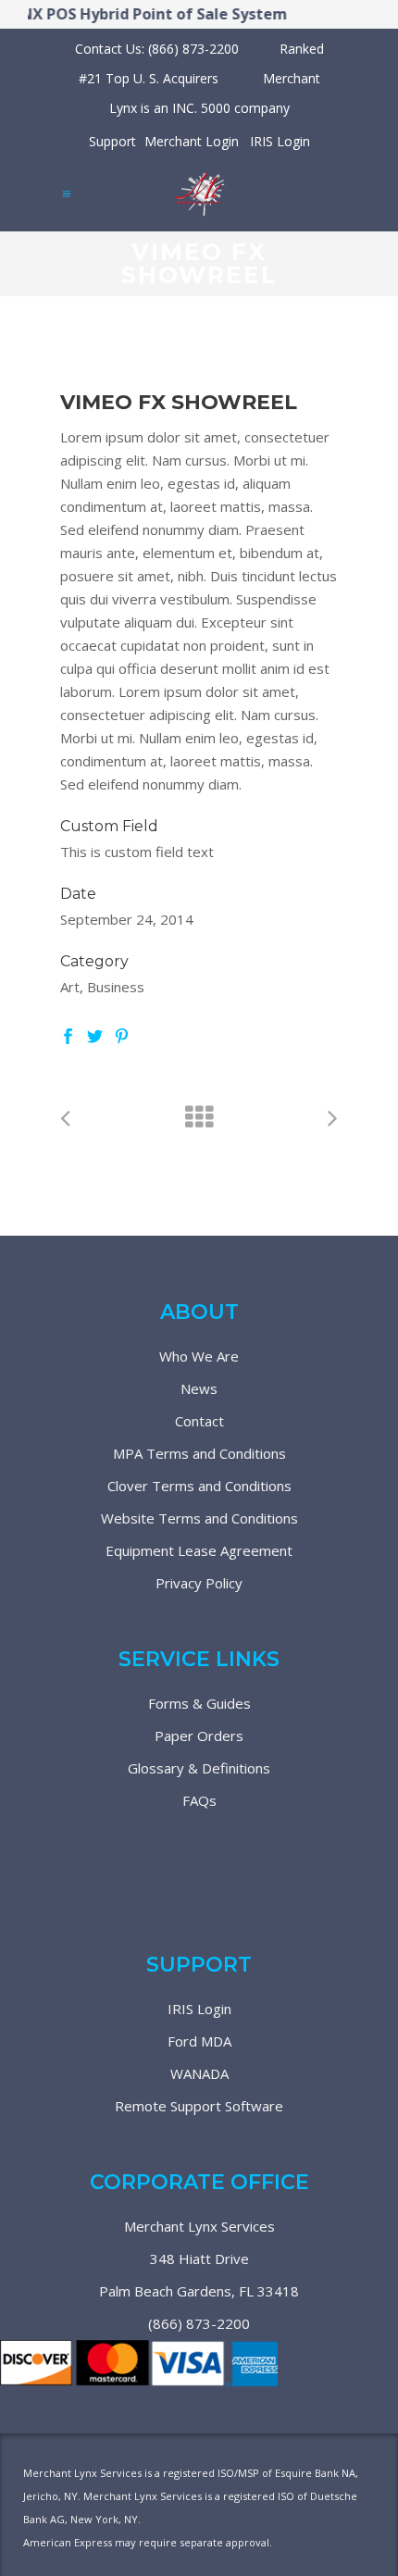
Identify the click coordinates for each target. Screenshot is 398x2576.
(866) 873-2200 (199, 2323)
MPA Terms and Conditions (199, 1453)
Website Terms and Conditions (199, 1518)
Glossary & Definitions (199, 1768)
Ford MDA (199, 2041)
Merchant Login (192, 141)
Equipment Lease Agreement (199, 1550)
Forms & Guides (199, 1703)
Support (112, 141)
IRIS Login (280, 141)
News (199, 1388)
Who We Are (199, 1356)
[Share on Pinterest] (122, 1034)
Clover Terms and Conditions (199, 1486)
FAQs (199, 1800)
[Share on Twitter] (95, 1034)
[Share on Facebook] (68, 1034)
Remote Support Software (199, 2106)
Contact (199, 1421)
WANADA (199, 2073)
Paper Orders (199, 1736)
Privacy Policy (199, 1583)
